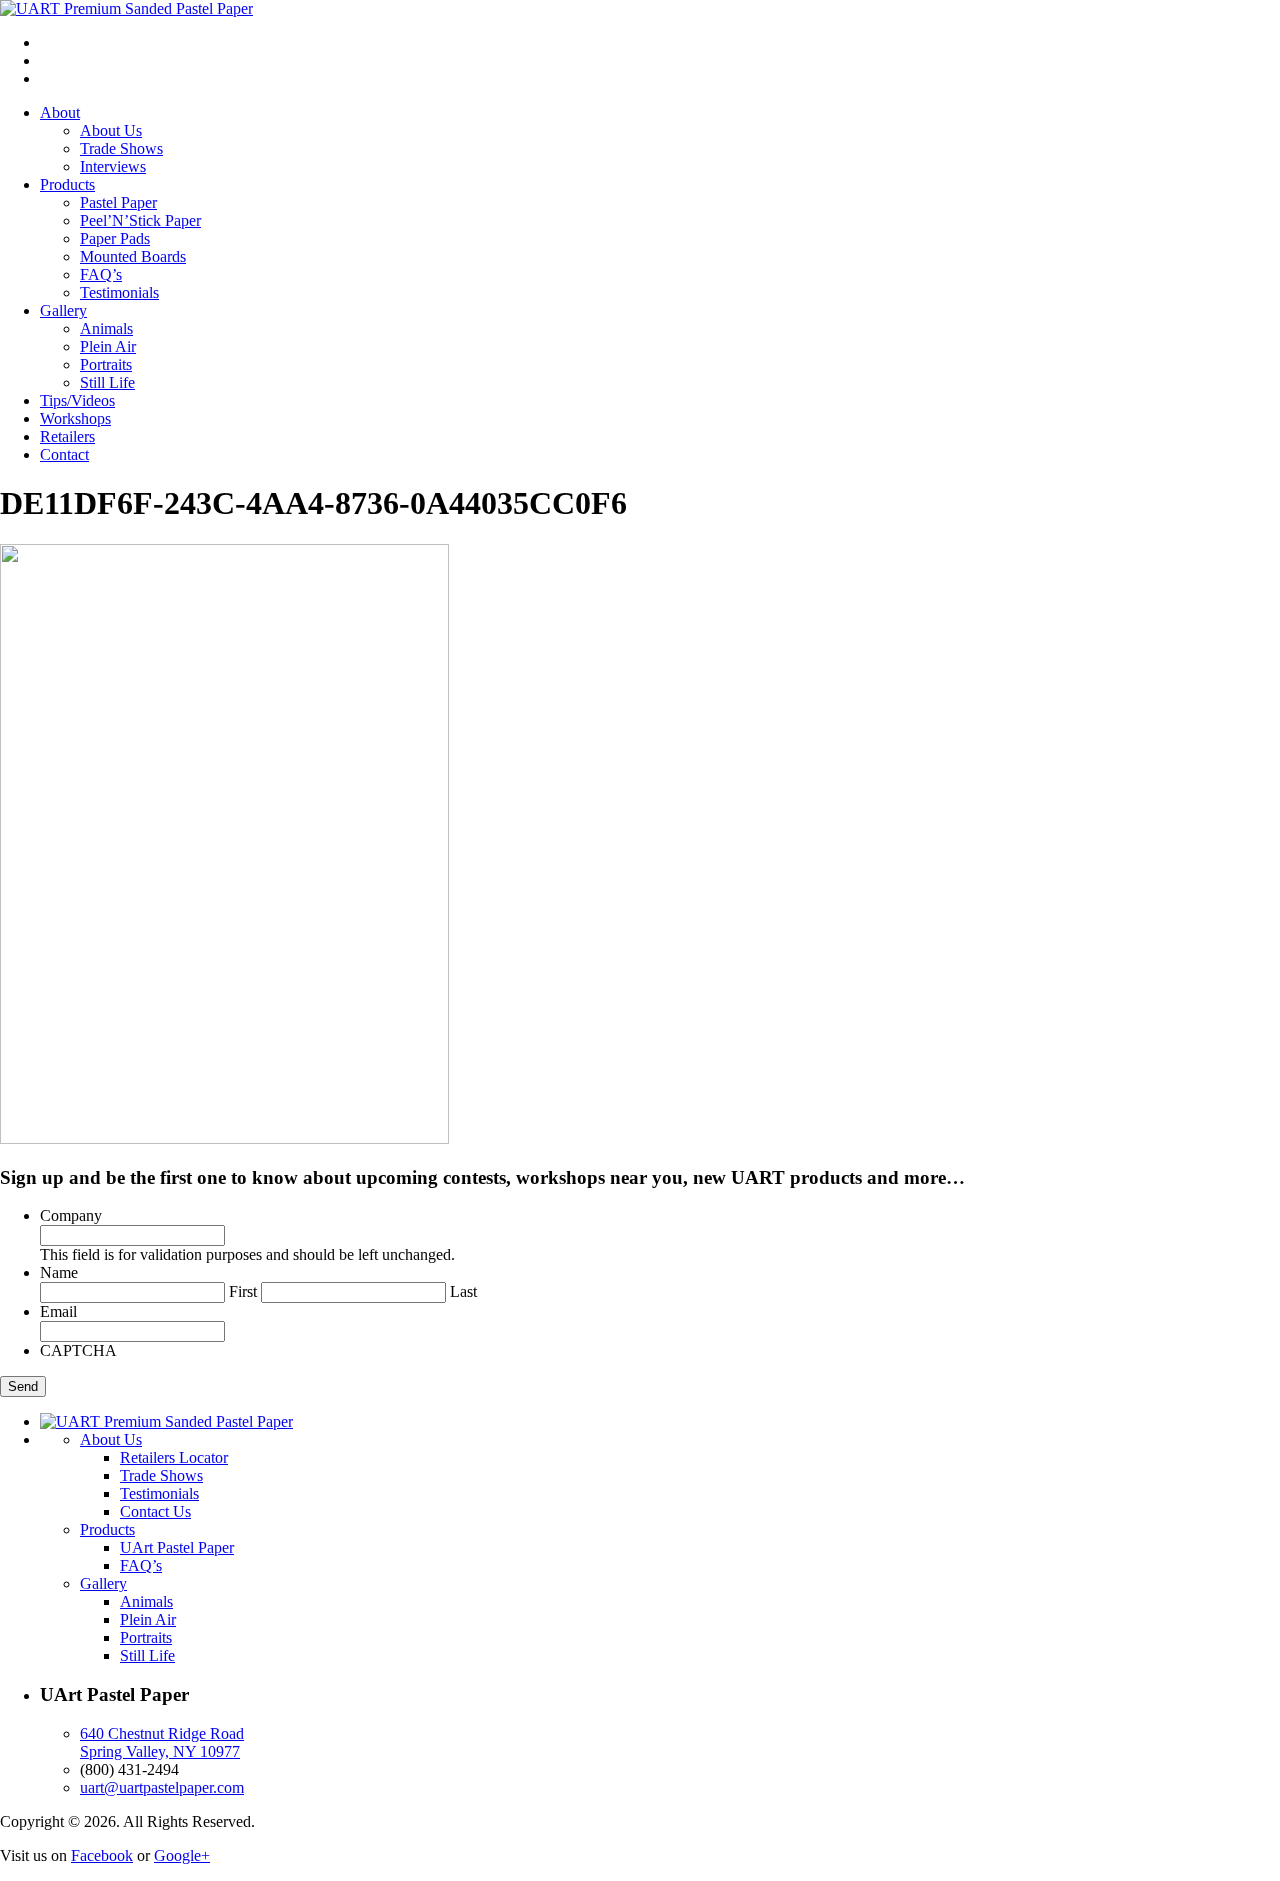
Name (59, 1272)
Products (67, 184)
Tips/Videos (77, 400)
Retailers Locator (174, 1457)
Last (463, 1291)
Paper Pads (115, 238)
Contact (64, 454)
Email (58, 1311)
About (60, 112)
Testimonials (119, 292)
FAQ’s (101, 274)
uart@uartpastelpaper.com (162, 1787)
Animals (106, 328)
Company (71, 1215)
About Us (111, 130)
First (243, 1291)
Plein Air (108, 346)
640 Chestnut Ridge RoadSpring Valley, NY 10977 (162, 1742)
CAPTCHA (78, 1350)
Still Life (107, 382)
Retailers (67, 436)
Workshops (75, 418)
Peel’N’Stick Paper (140, 220)
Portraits (106, 364)
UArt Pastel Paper (177, 1547)
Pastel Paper (118, 202)
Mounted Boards (133, 256)
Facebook (102, 1855)
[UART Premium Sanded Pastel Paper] (126, 8)
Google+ (182, 1855)
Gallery (63, 310)
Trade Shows (121, 148)
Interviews (113, 166)
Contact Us (155, 1511)
